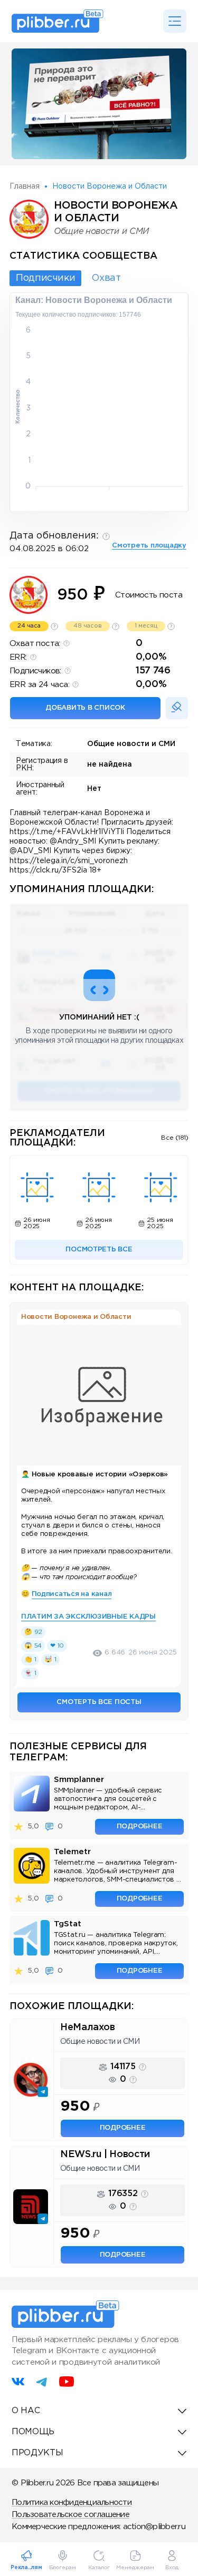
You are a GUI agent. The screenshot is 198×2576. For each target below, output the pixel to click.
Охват (106, 278)
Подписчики (45, 278)
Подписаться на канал (72, 1594)
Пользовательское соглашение (70, 2515)
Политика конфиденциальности (72, 2502)
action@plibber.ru (154, 2527)
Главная (25, 187)
